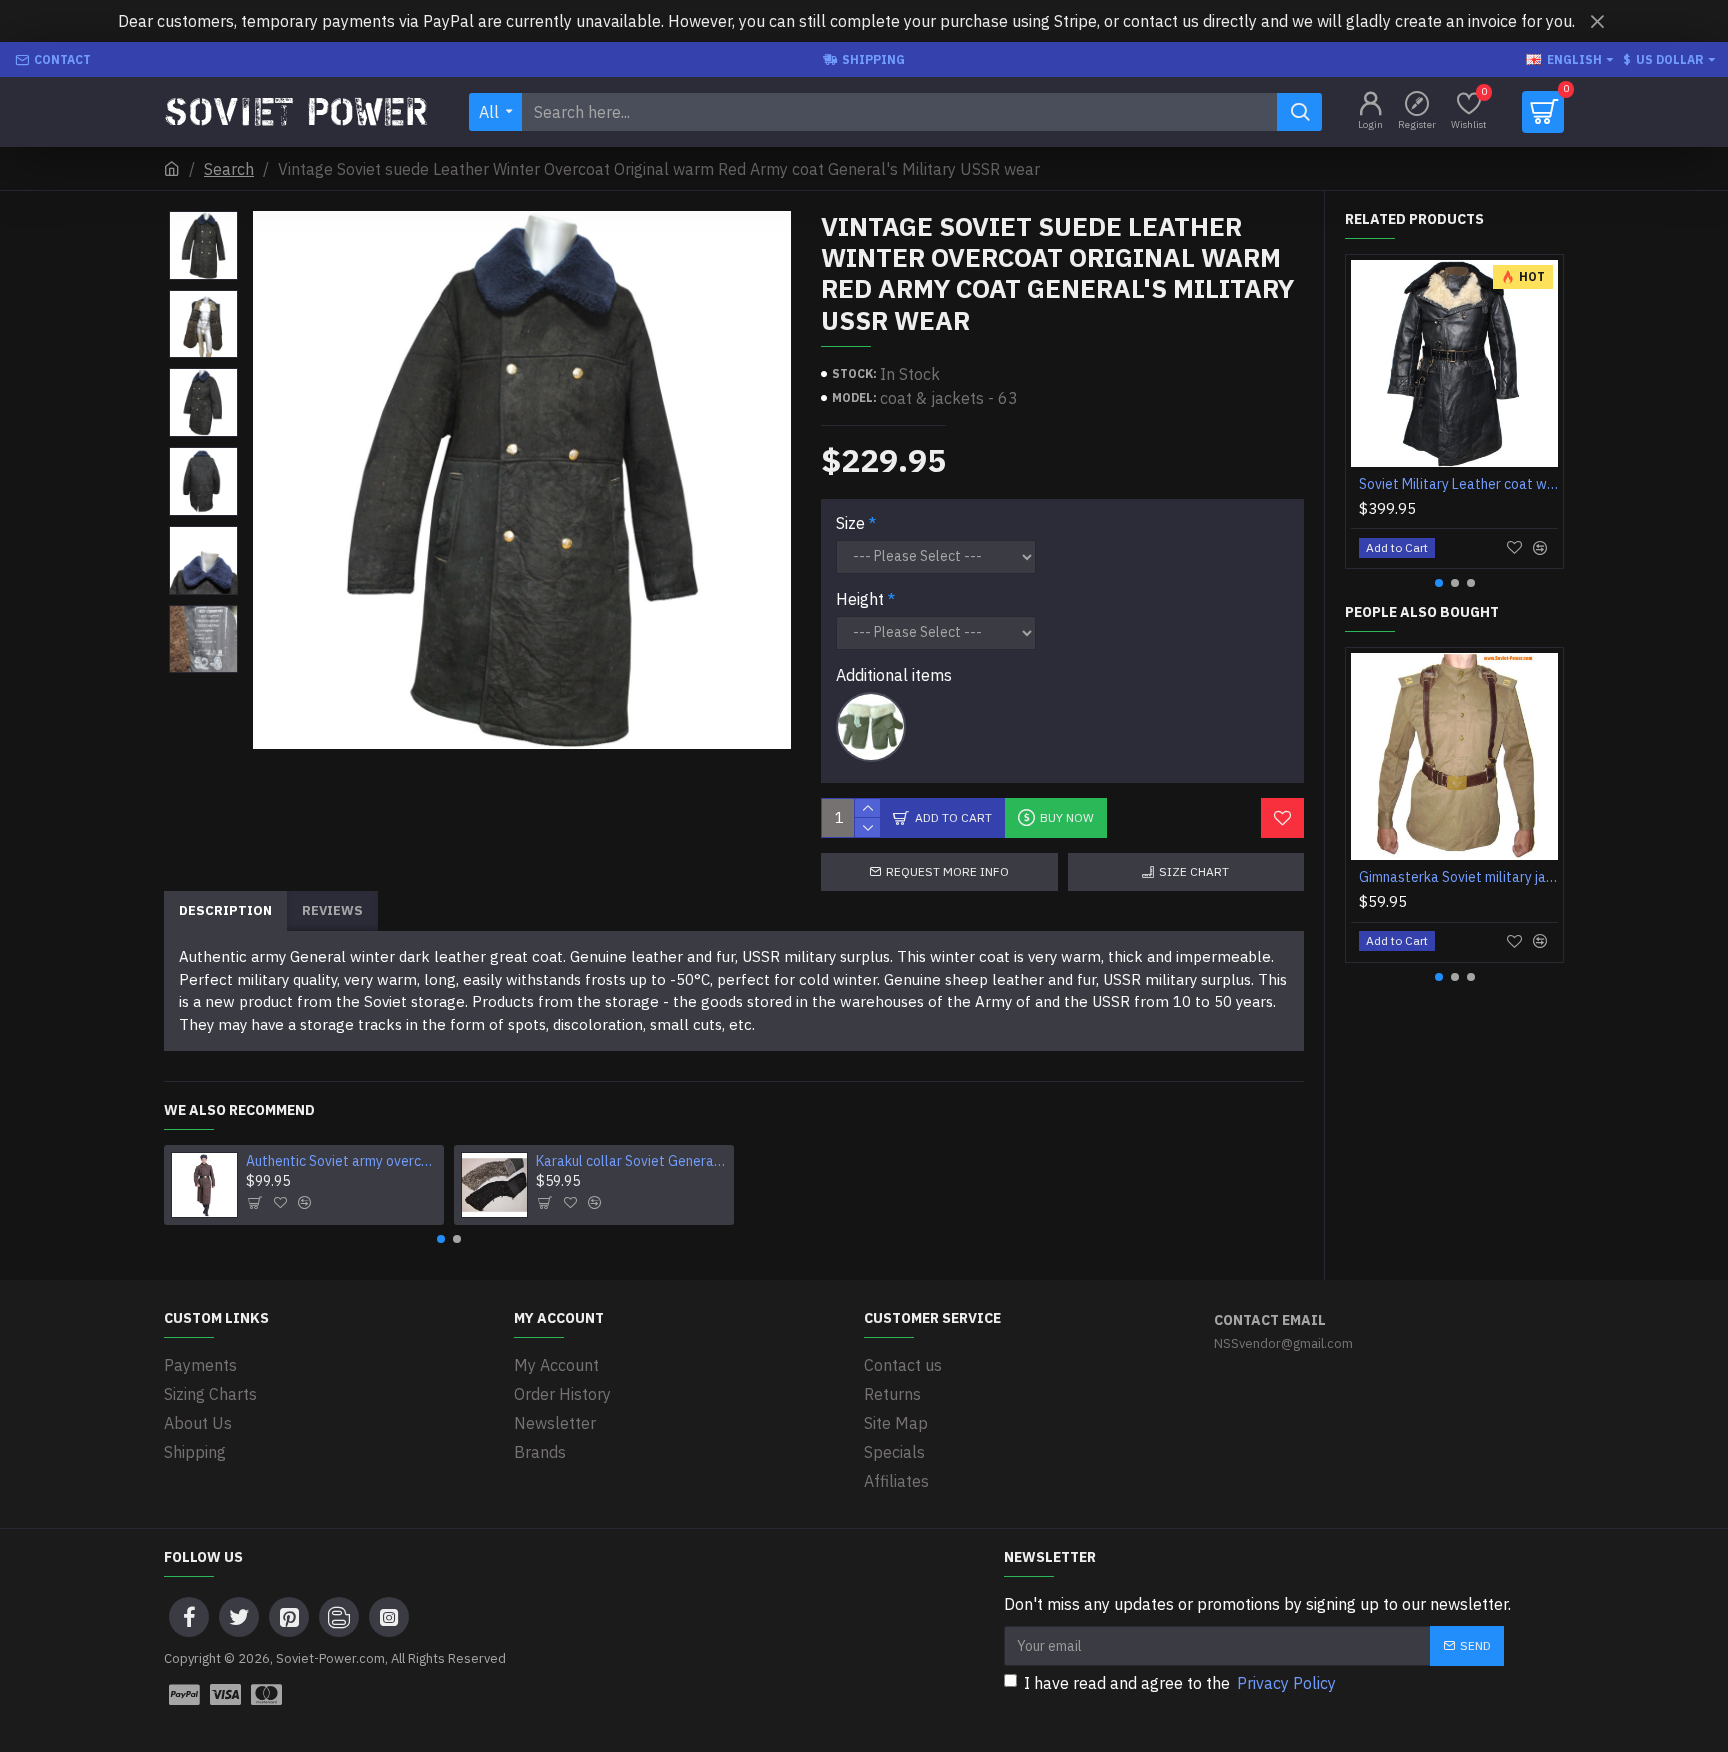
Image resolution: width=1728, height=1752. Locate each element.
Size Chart (1194, 871)
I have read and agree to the (1180, 1683)
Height (860, 599)
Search (229, 169)
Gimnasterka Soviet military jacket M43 (1458, 877)
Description (225, 910)
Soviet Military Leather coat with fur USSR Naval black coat (1458, 484)
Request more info (947, 871)
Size (850, 523)
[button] (441, 1239)
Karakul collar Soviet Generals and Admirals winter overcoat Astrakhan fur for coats (632, 1161)
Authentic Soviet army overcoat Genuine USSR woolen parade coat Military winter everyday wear (342, 1161)
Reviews (332, 910)
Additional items (894, 675)
